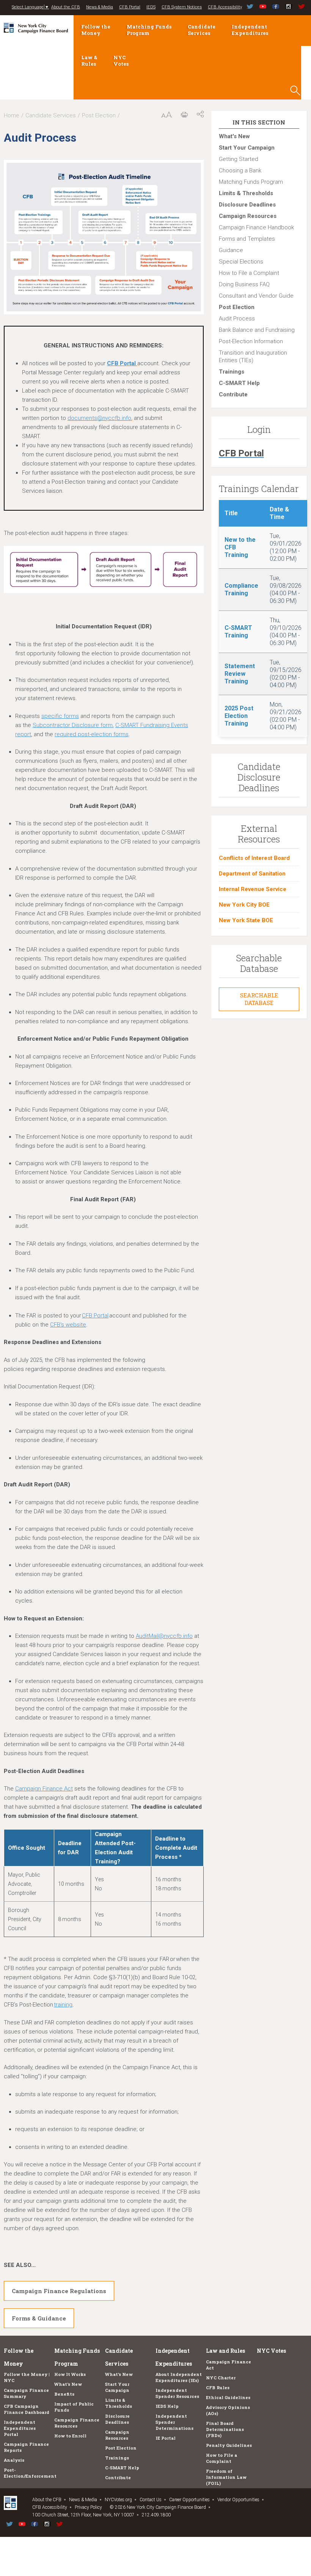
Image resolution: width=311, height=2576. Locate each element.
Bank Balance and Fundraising (257, 330)
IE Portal (166, 2438)
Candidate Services (202, 30)
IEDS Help (167, 2406)
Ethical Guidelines (228, 2397)
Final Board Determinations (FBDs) (225, 2429)
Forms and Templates (247, 239)
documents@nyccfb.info (99, 418)
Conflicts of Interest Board (254, 858)
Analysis (14, 2460)
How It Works (70, 2374)
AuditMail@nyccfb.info (164, 1636)
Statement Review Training (240, 674)
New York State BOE (246, 920)
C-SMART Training (238, 632)
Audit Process (237, 319)
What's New (234, 136)
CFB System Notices (182, 7)
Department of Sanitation (252, 874)
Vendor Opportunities (238, 2500)
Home (12, 115)
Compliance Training (241, 589)
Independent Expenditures (250, 30)
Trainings (232, 372)
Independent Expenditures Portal (20, 2428)
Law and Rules (225, 2351)
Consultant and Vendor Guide (256, 296)
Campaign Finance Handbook (256, 227)
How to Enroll (70, 2436)
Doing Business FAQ (244, 284)
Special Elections (241, 262)
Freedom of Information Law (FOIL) (226, 2477)
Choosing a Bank (240, 170)
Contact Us (151, 2500)
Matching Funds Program (149, 30)
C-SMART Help (239, 383)
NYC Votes (121, 61)
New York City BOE (244, 905)
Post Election (99, 115)
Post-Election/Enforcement (30, 2473)
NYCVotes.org (118, 2500)
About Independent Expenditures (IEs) (179, 2377)
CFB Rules (218, 2387)
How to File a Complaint (249, 273)
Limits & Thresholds (246, 193)
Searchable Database (259, 999)
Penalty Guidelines (229, 2445)
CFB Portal (130, 7)
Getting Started (239, 159)
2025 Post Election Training (239, 716)
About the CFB (66, 7)
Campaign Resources (248, 216)
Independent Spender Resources (177, 2393)
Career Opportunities (189, 2500)
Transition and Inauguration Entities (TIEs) (253, 357)
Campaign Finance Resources (77, 2423)
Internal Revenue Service (253, 889)
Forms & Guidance (39, 2318)
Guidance (231, 250)
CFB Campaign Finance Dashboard (27, 2409)
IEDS (151, 7)
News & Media (100, 7)
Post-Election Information (251, 341)
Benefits (64, 2394)
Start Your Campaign (247, 148)
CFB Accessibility (225, 7)
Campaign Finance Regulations (59, 2291)
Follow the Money (96, 30)
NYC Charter (221, 2378)
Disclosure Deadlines (247, 205)
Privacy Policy (88, 2507)
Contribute (233, 394)
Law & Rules (89, 61)
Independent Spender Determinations (174, 2422)
